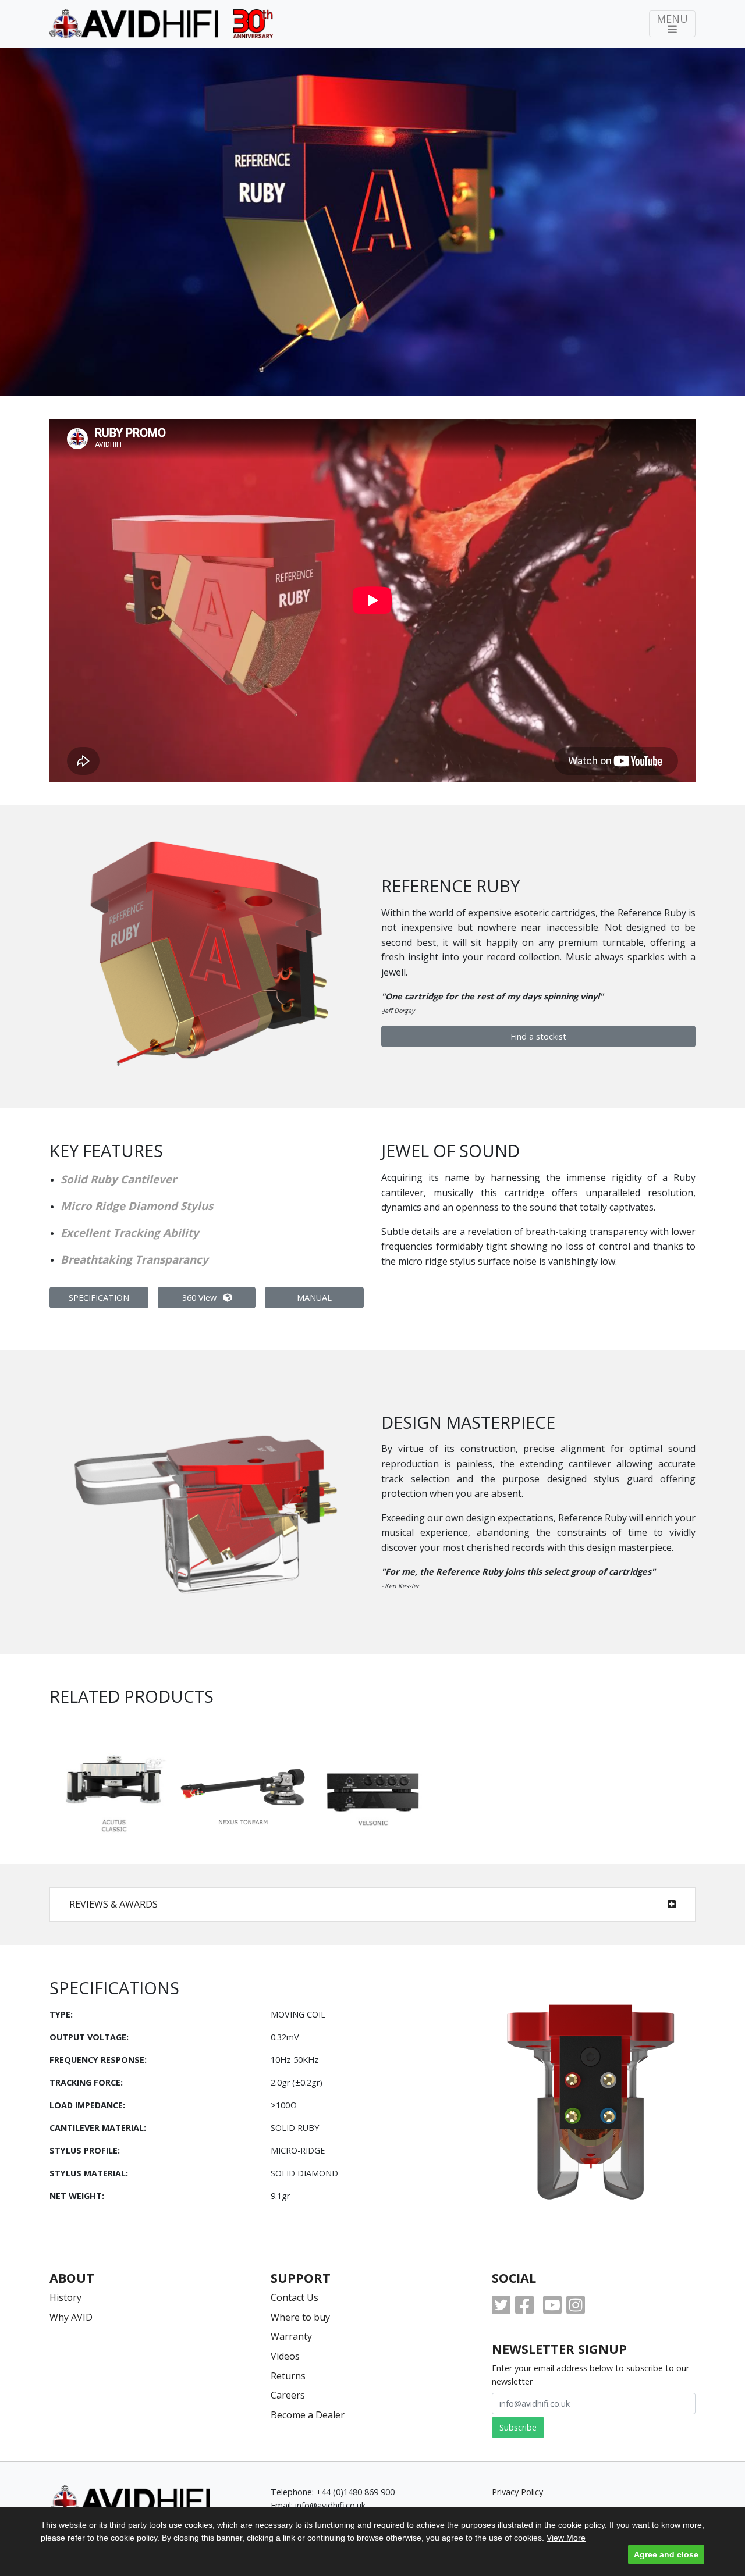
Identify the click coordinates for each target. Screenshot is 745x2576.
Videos (285, 2356)
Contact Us (295, 2297)
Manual (314, 1298)
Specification (99, 1298)
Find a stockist (538, 1036)
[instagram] (576, 2305)
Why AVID (71, 2317)
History (65, 2297)
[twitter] (501, 2305)
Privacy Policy (517, 2492)
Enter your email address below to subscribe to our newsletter (590, 2375)
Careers (288, 2395)
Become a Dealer (308, 2415)
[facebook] (524, 2305)
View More (566, 2538)
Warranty (291, 2336)
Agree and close (666, 2554)
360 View (201, 1298)
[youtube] (552, 2305)
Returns (288, 2376)
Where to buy (300, 2317)
